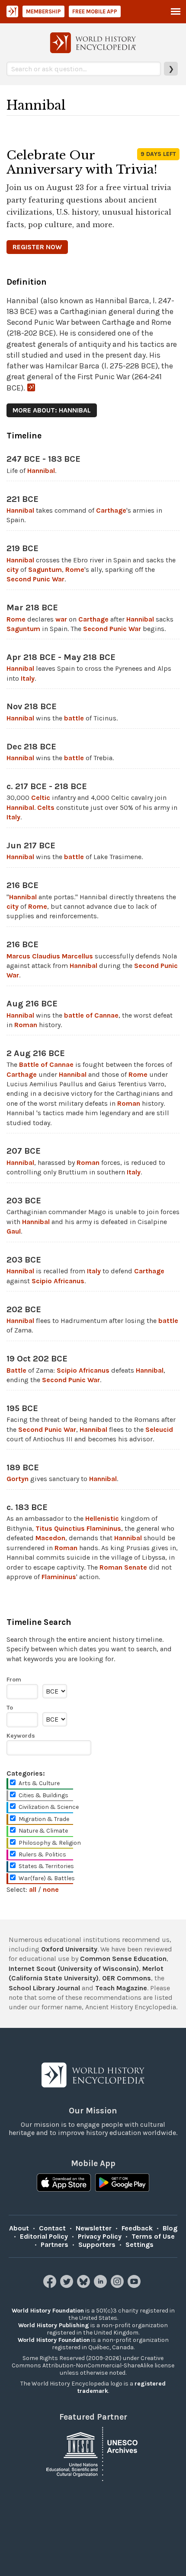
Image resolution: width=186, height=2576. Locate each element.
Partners (55, 2244)
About (19, 2228)
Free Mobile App (95, 11)
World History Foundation (48, 2311)
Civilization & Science (49, 1807)
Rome (75, 569)
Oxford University (69, 1949)
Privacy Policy (100, 2236)
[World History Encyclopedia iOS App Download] (64, 2183)
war (61, 619)
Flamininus (59, 1577)
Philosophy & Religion (50, 1843)
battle (74, 718)
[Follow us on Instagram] (118, 2286)
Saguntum (45, 569)
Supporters (97, 2244)
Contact (52, 2228)
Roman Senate (123, 1567)
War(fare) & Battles (47, 1878)
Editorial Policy (44, 2236)
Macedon (50, 1538)
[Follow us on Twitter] (68, 2286)
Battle (16, 1370)
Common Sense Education (123, 1959)
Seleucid (159, 1429)
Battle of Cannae (46, 1064)
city (13, 569)
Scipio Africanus (58, 1281)
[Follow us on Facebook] (51, 2286)
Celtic (41, 798)
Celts (46, 807)
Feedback (137, 2228)
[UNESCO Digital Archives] (93, 2453)
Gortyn (18, 1479)
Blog (170, 2228)
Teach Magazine (121, 1988)
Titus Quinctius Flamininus (78, 1528)
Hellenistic (102, 1518)
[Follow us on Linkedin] (101, 2286)
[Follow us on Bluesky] (85, 2286)
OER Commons (127, 1978)
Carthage (111, 510)
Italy (28, 678)
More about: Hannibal (52, 410)
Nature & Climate (43, 1831)
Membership (43, 11)
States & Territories (46, 1866)
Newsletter (94, 2228)
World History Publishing (54, 2325)
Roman (26, 1025)
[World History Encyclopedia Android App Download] (122, 2183)
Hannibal (41, 471)
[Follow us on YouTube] (135, 2286)
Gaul (14, 1231)
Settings (139, 2244)
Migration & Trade (44, 1819)
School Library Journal (44, 1988)
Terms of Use (153, 2236)
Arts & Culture (39, 1783)
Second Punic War (35, 579)
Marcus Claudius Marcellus (50, 956)
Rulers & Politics (42, 1854)
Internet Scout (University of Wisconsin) (74, 1968)
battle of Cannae (91, 1015)
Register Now (37, 247)
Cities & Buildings (43, 1795)
